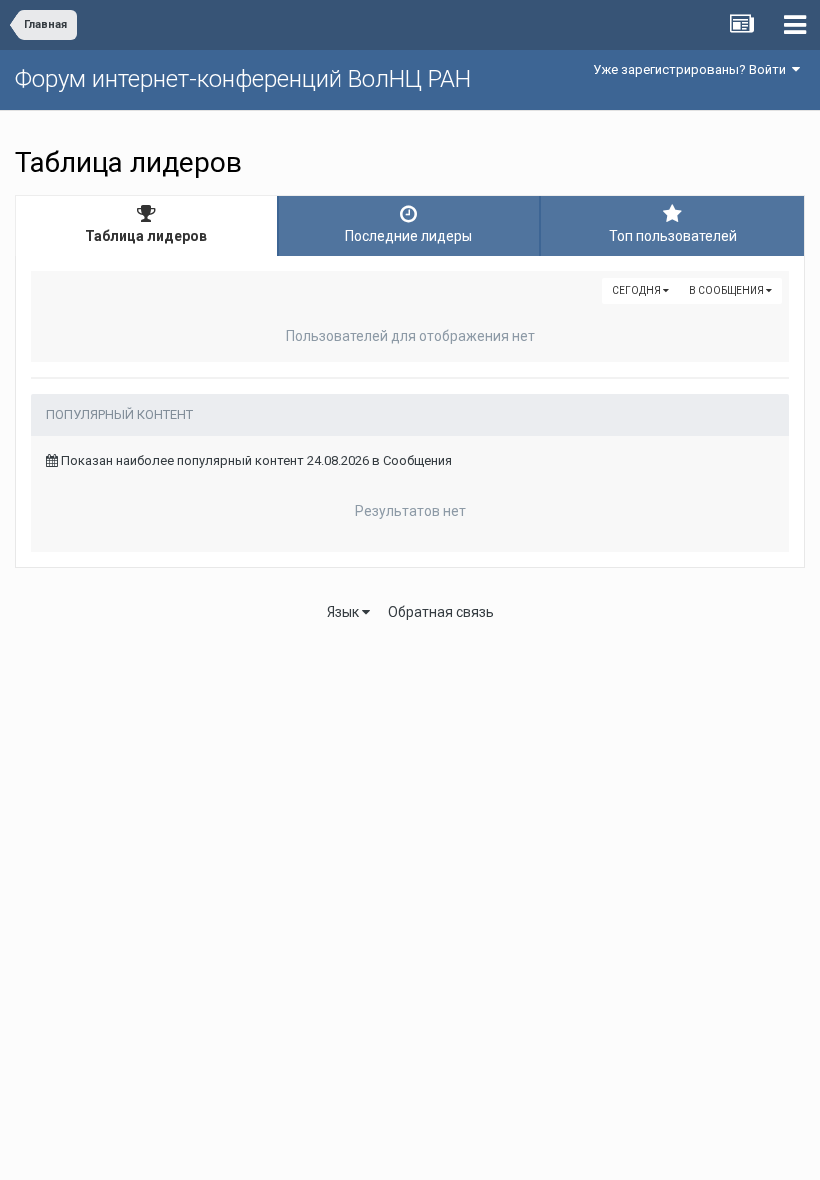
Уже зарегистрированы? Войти (692, 69)
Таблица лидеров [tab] (146, 236)
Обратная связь (441, 612)
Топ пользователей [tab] (673, 236)
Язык (344, 612)
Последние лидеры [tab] (408, 236)
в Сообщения (727, 290)
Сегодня (637, 290)
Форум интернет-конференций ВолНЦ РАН (243, 79)
